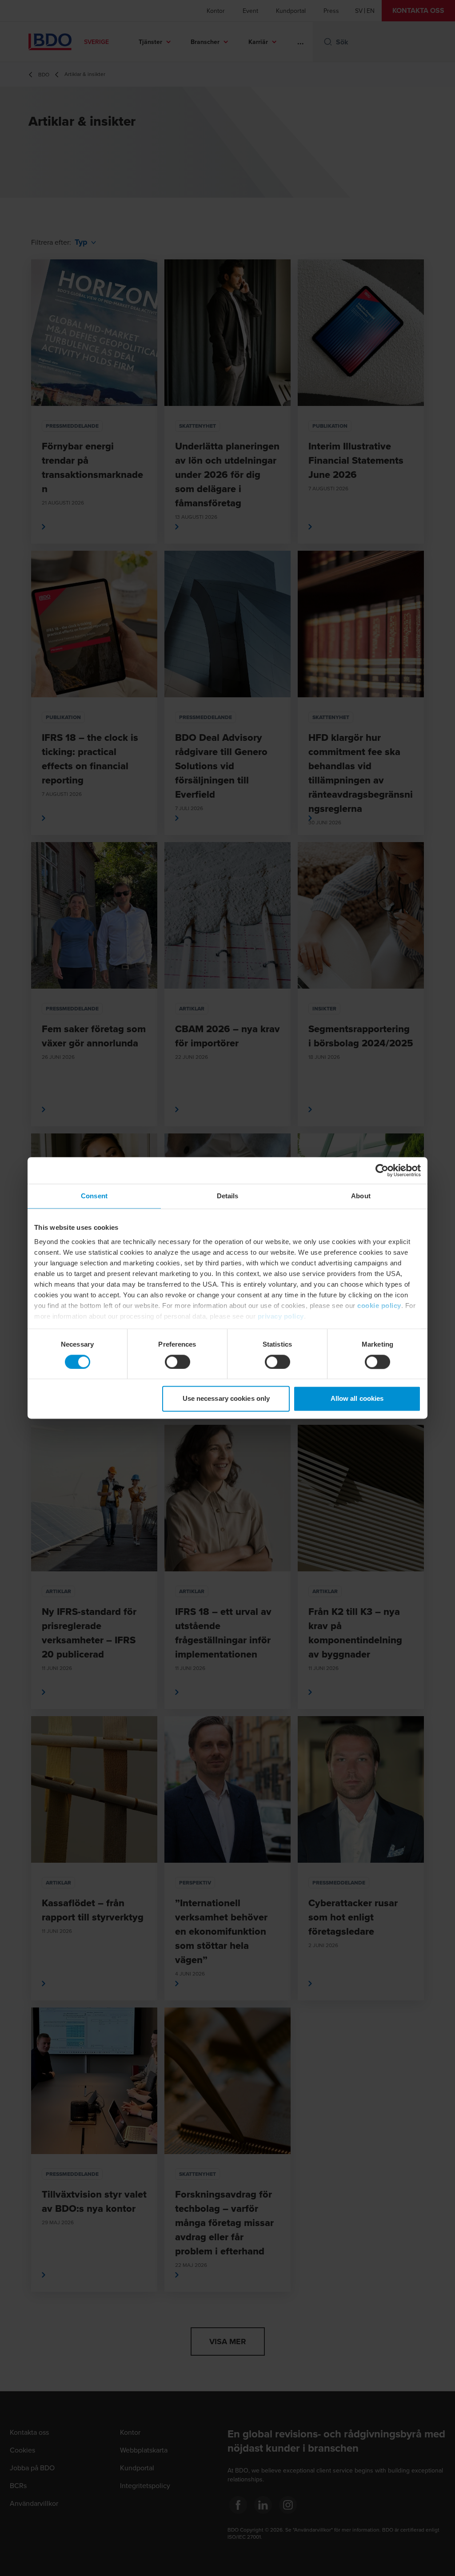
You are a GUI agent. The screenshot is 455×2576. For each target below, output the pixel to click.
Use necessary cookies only (226, 1399)
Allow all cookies (357, 1399)
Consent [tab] (94, 1196)
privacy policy (281, 1316)
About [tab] (361, 1196)
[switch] (178, 1362)
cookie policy (379, 1306)
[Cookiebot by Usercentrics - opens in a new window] (382, 1170)
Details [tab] (228, 1196)
